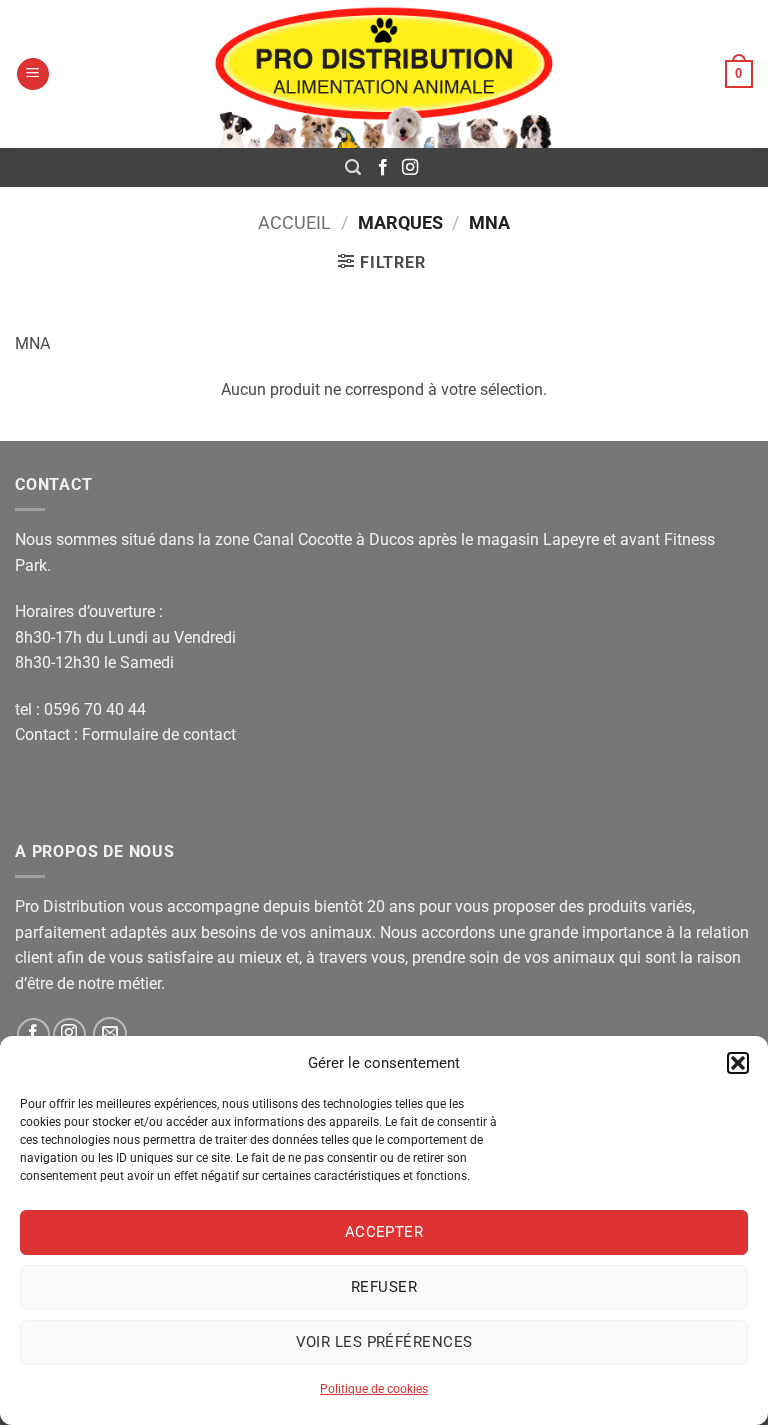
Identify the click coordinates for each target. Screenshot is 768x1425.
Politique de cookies (374, 1389)
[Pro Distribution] (384, 74)
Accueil (294, 222)
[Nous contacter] (110, 1034)
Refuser (384, 1287)
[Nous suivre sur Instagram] (410, 168)
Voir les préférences (384, 1342)
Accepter (384, 1232)
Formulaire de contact (159, 734)
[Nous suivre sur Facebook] (383, 168)
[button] (738, 1063)
